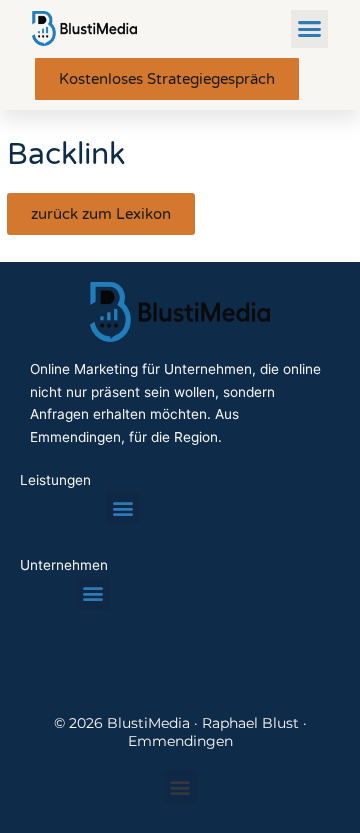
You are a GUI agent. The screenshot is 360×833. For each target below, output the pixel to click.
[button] (310, 29)
